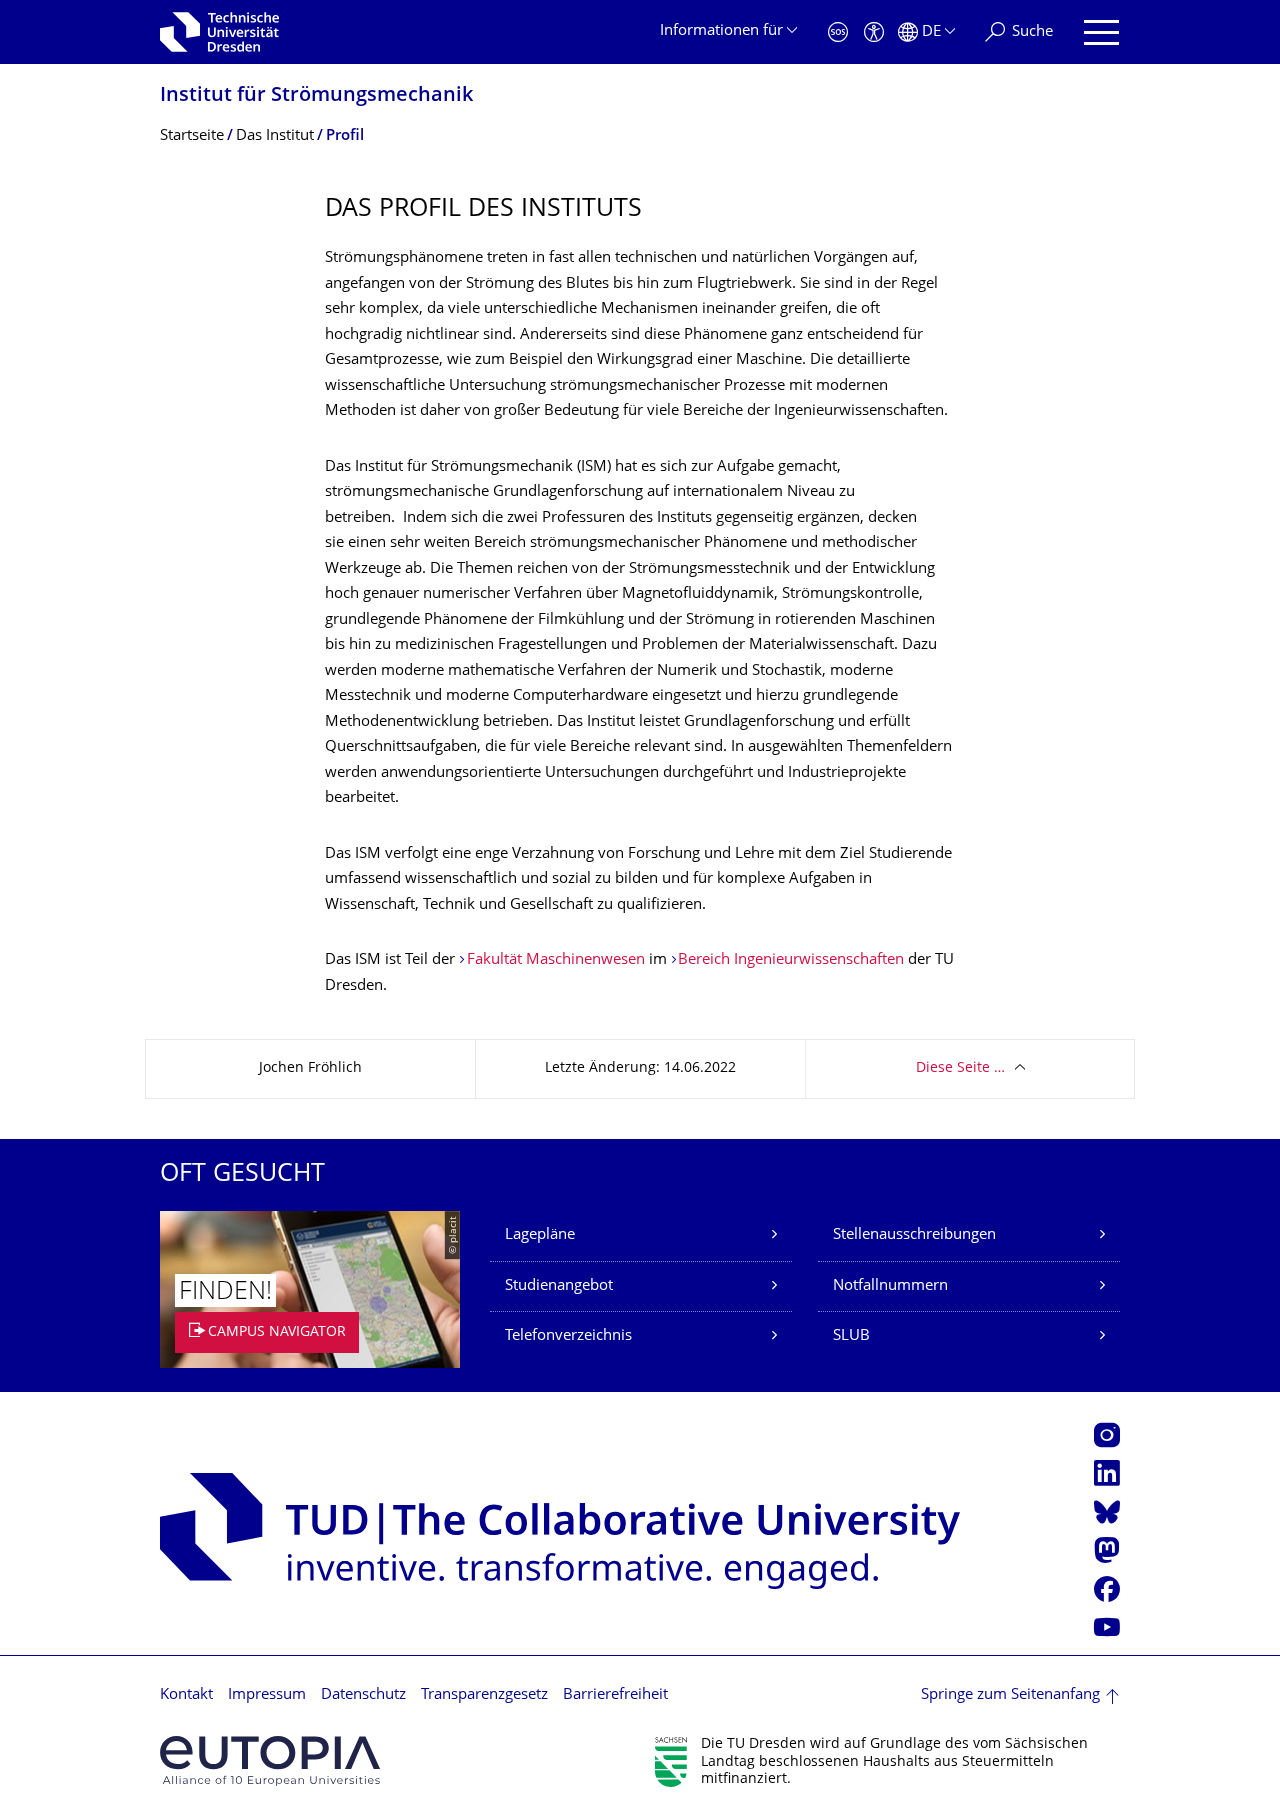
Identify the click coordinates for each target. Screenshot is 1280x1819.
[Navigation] (1101, 32)
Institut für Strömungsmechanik (316, 96)
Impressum (267, 1695)
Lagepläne (540, 1235)
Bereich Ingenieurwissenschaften (791, 960)
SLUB (851, 1336)
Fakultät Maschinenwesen (556, 960)
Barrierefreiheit (615, 1695)
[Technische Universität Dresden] (219, 32)
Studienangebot (559, 1286)
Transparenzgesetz (484, 1695)
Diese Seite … (960, 1068)
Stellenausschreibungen (914, 1235)
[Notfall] (838, 32)
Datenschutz (363, 1695)
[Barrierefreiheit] (874, 32)
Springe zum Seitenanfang (1010, 1695)
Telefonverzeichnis (568, 1336)
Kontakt (186, 1695)
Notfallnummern (890, 1286)
